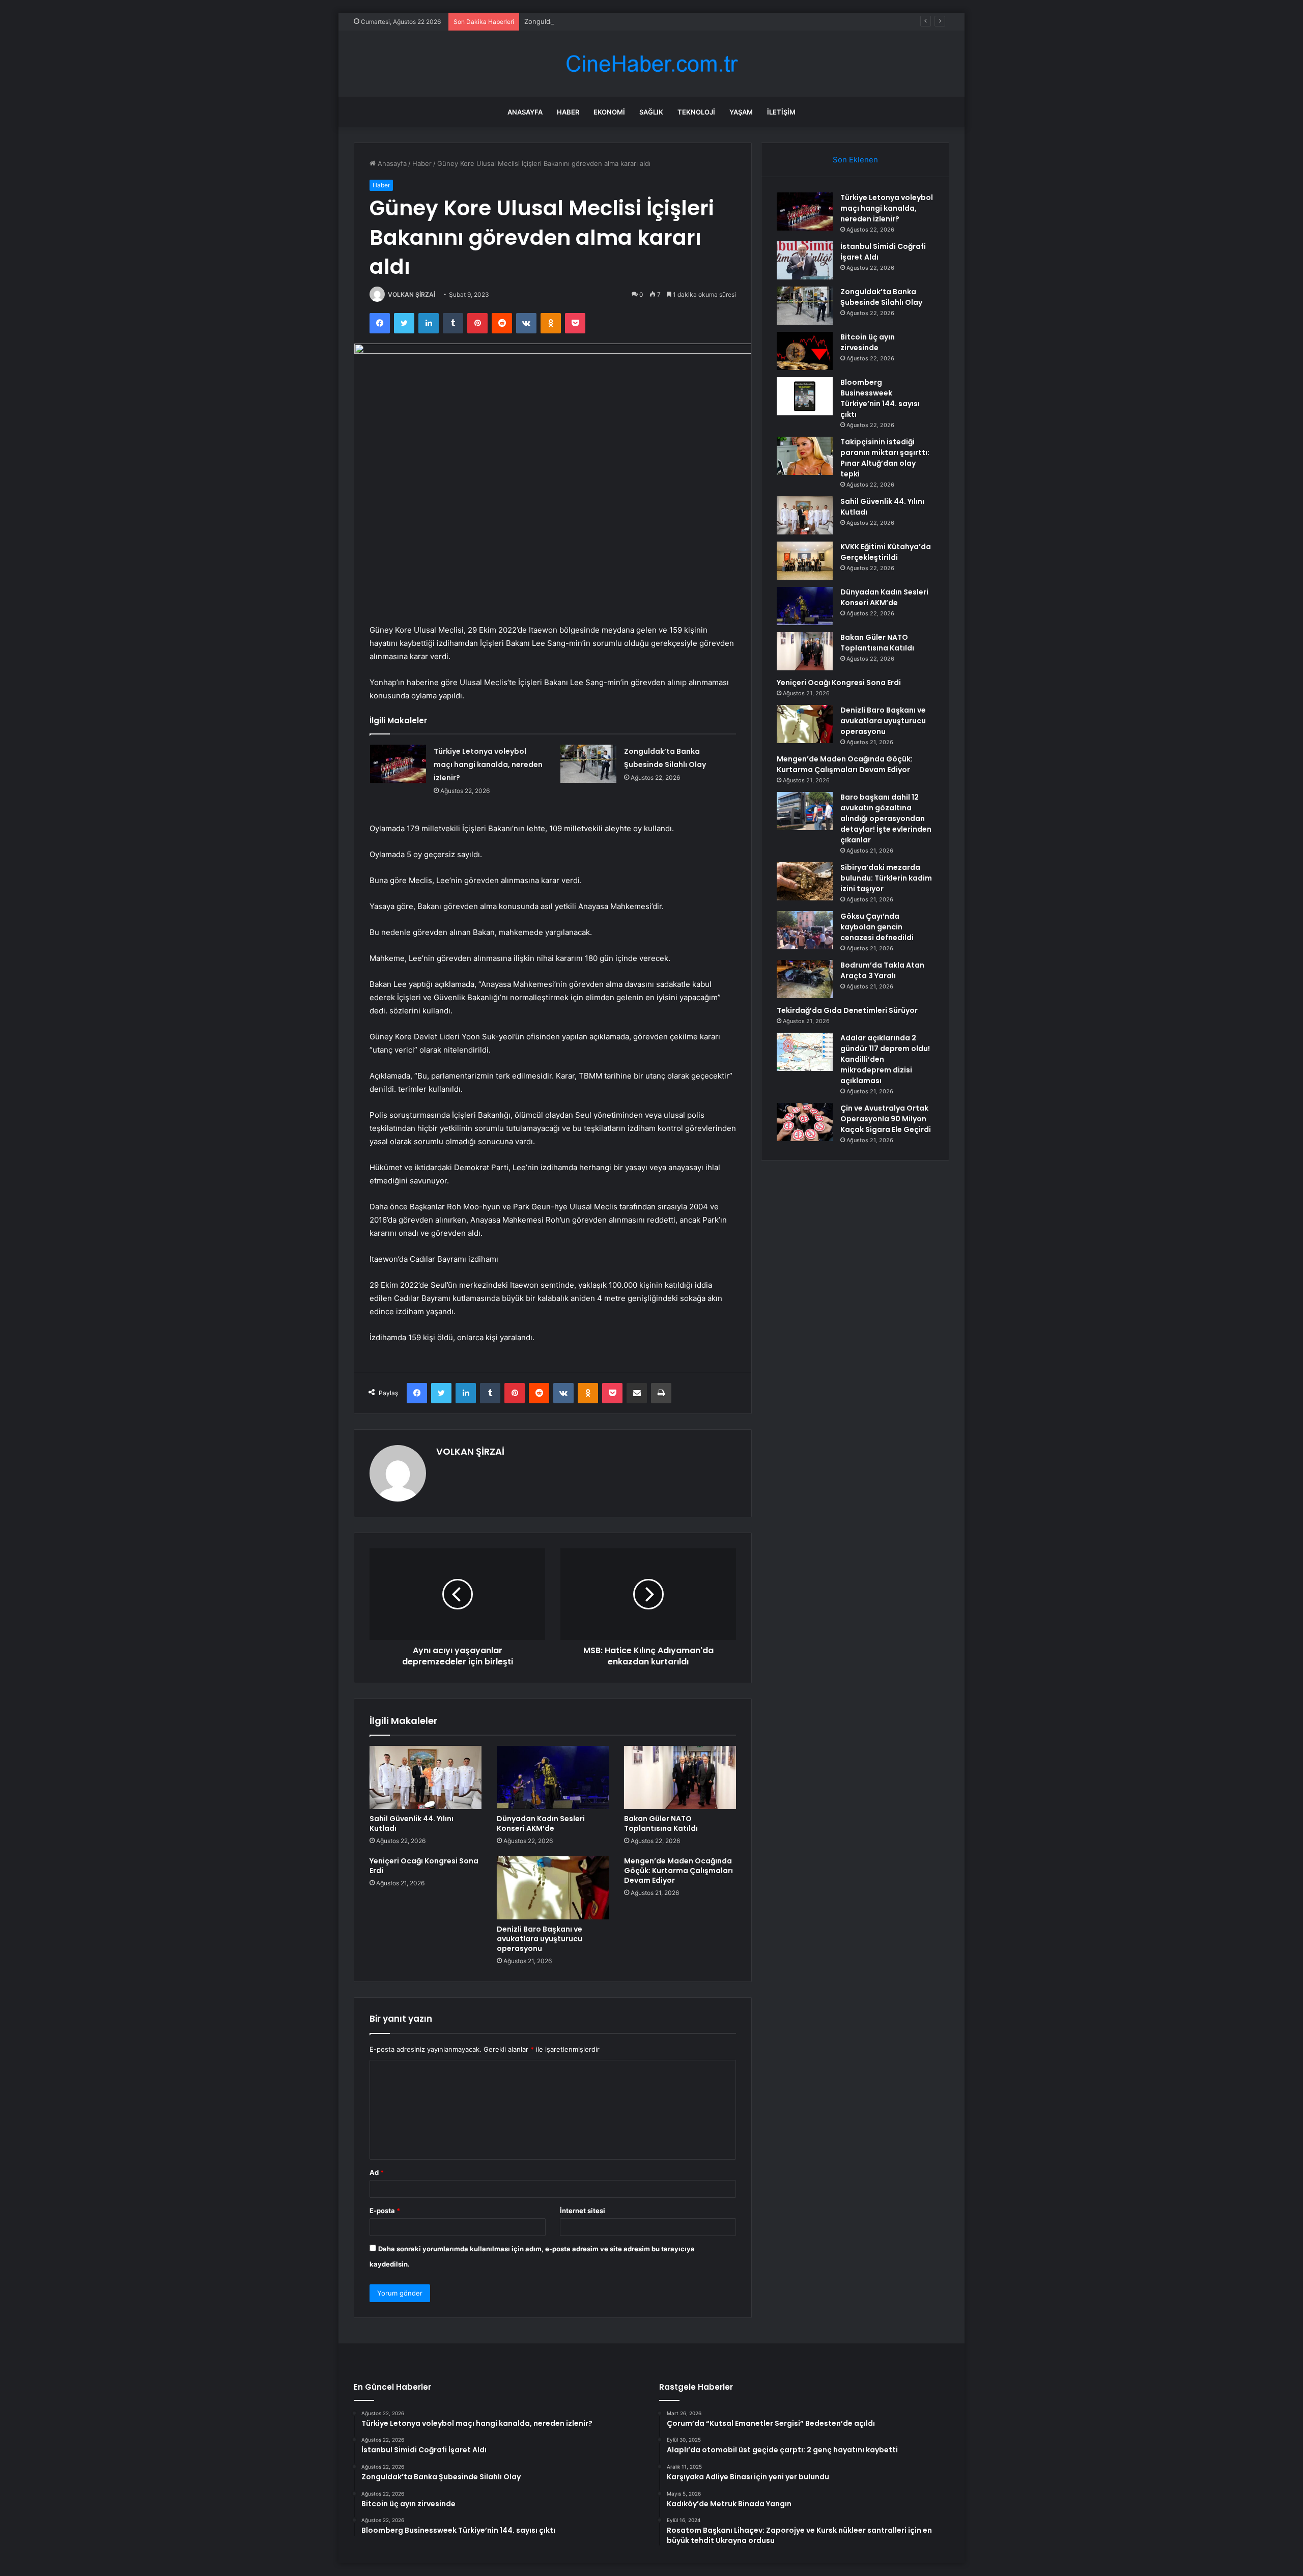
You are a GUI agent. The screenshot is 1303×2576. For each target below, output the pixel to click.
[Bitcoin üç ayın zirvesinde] (805, 351)
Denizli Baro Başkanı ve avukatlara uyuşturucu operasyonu (540, 1939)
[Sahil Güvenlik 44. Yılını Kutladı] (426, 1777)
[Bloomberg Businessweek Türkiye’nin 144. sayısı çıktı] (805, 396)
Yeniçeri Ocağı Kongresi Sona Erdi (424, 1866)
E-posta (385, 2211)
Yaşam (741, 112)
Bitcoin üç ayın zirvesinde (868, 342)
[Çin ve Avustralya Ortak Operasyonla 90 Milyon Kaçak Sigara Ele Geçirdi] (805, 1122)
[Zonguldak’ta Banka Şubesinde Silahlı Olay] (588, 764)
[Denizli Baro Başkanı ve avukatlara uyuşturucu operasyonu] (553, 1888)
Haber (568, 112)
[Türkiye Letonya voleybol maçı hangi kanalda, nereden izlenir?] (398, 764)
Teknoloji (696, 112)
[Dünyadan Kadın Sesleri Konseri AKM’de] (553, 1777)
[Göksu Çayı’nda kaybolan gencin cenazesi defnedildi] (805, 930)
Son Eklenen (855, 160)
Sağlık (651, 112)
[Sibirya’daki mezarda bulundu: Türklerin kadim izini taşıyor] (805, 881)
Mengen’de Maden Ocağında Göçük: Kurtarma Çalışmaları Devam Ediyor (678, 1871)
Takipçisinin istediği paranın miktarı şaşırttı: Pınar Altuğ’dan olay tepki (885, 458)
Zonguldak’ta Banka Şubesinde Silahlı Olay (590, 21)
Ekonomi (609, 112)
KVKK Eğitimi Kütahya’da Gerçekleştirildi (886, 552)
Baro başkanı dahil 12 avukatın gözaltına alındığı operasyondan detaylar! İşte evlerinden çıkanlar (886, 818)
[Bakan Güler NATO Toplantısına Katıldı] (680, 1777)
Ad (377, 2172)
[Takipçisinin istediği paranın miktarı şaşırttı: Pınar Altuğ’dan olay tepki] (805, 456)
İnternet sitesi (583, 2211)
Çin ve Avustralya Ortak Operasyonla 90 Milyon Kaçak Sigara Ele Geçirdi (886, 1119)
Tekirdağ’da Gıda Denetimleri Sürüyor (847, 1010)
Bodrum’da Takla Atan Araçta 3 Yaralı (882, 970)
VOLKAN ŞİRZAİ (412, 294)
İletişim (781, 112)
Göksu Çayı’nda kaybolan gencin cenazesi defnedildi (877, 927)
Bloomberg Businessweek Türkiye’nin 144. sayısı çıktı (880, 398)
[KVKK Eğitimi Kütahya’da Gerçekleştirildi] (805, 561)
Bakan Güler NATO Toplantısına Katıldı (661, 1823)
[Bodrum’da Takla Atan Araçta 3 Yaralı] (805, 979)
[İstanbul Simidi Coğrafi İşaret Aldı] (805, 260)
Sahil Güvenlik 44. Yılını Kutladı (412, 1823)
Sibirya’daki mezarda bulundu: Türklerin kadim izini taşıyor (886, 878)
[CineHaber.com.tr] (651, 64)
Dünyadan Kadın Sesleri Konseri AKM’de (541, 1823)
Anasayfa (525, 112)
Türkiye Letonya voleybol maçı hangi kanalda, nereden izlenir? (488, 765)
